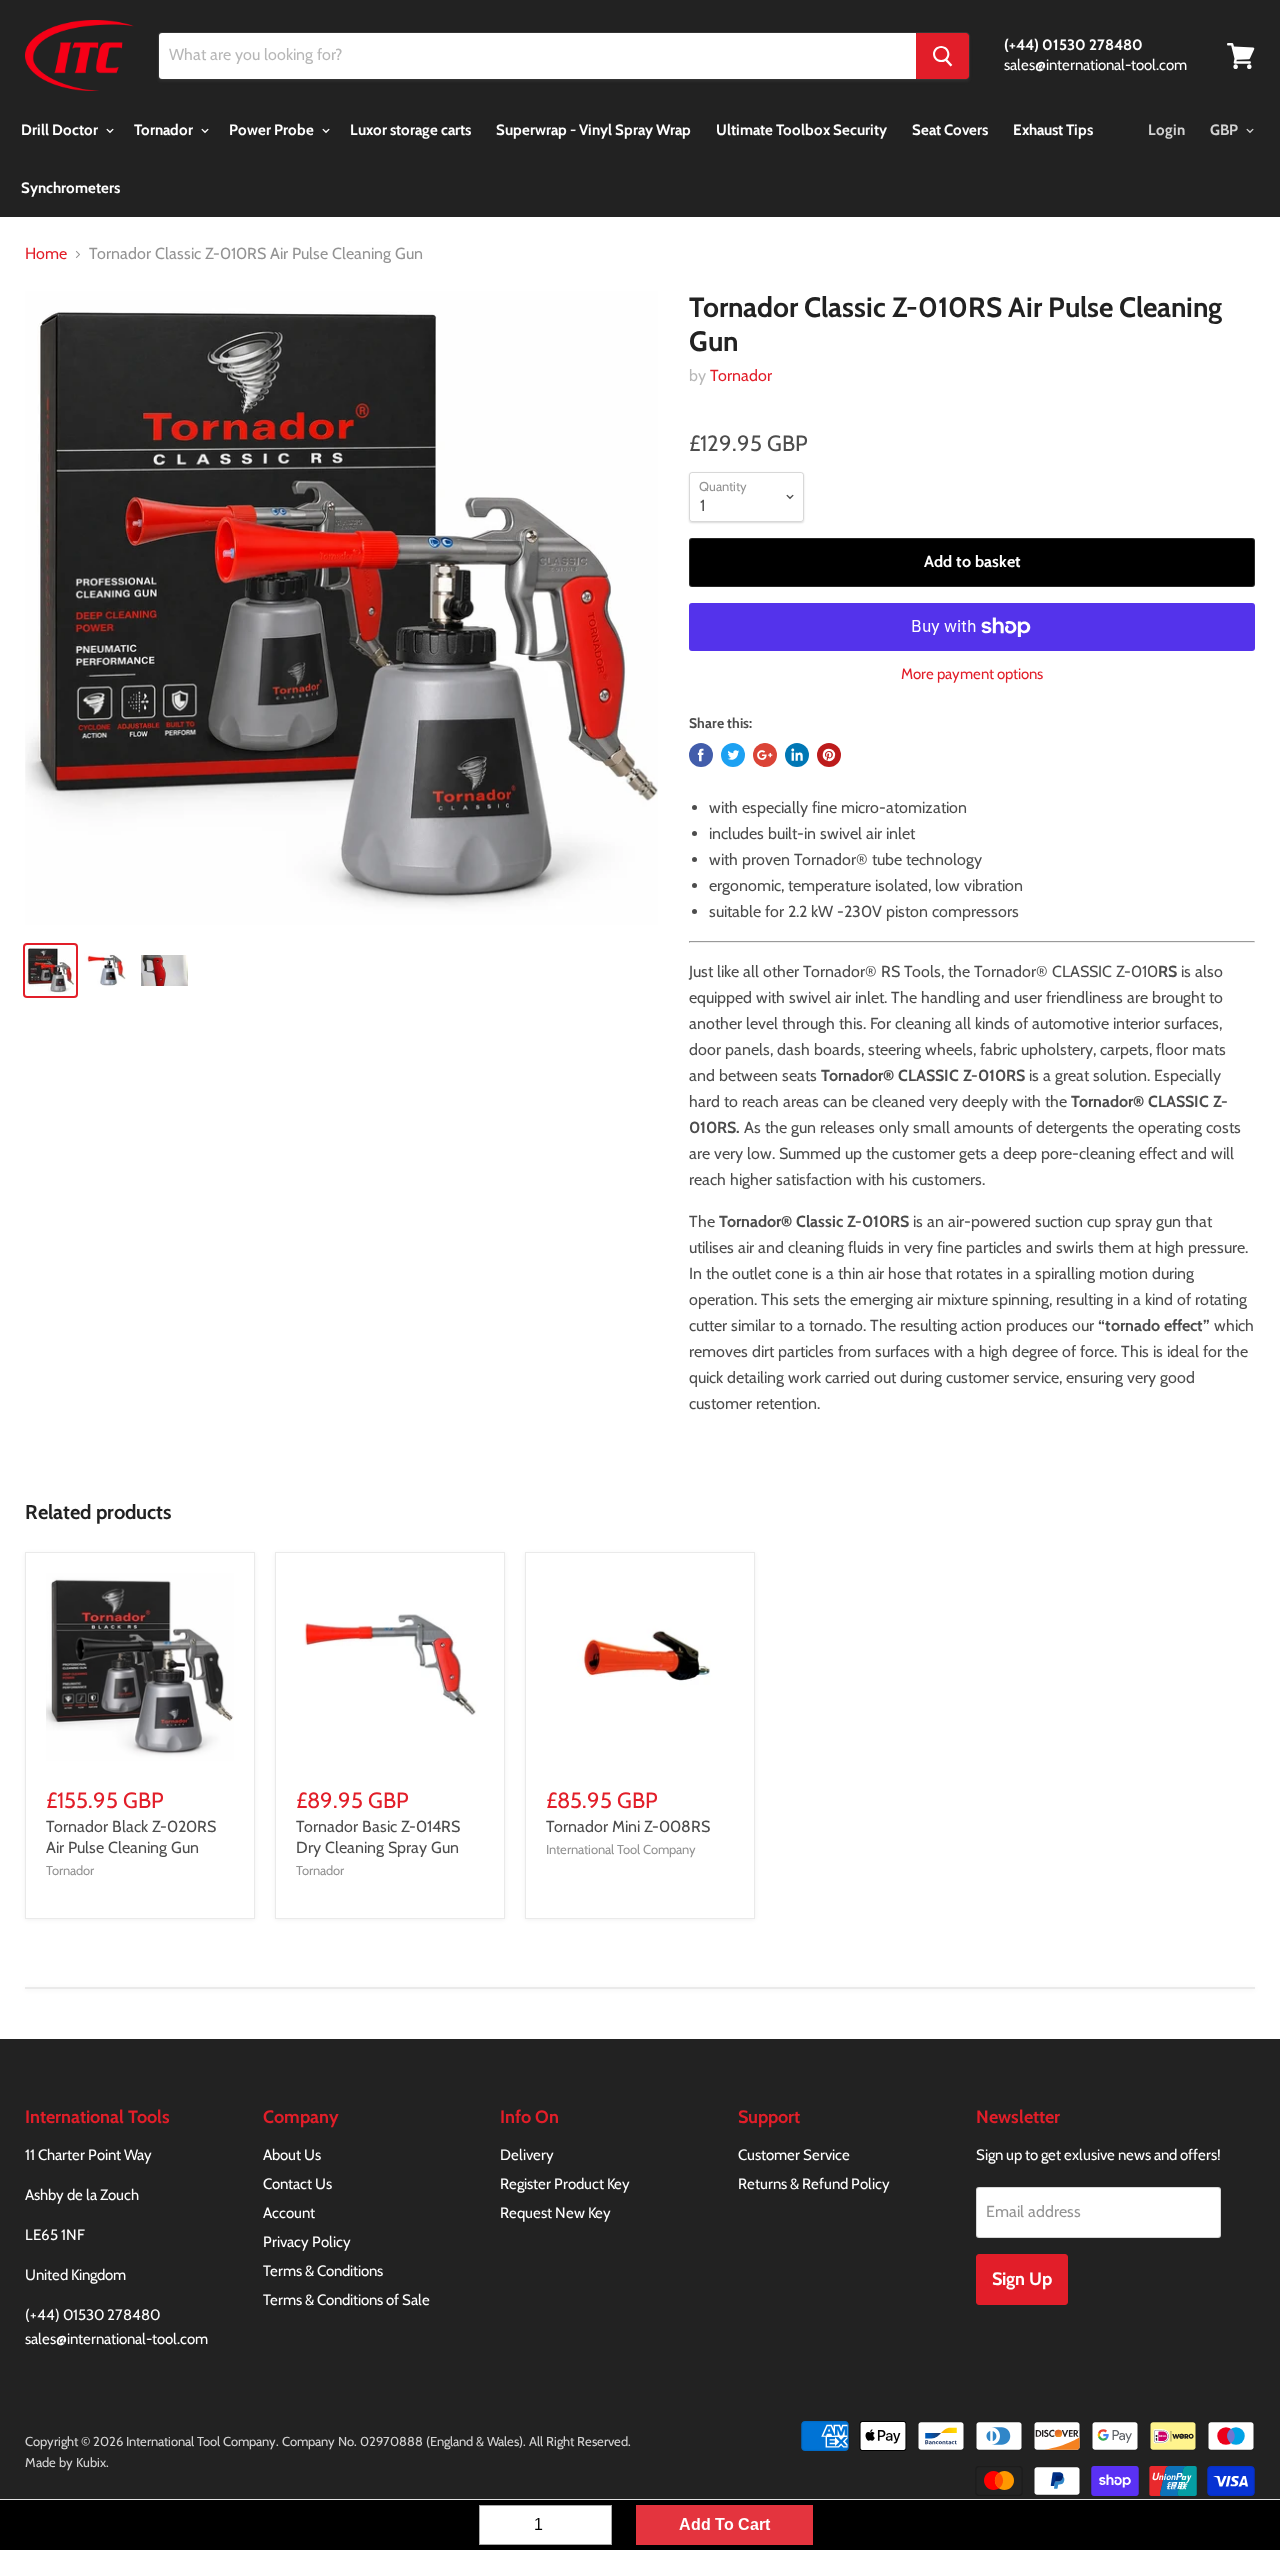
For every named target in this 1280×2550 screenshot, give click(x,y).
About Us (292, 2155)
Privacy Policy (307, 2242)
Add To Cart (724, 2524)
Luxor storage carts (410, 130)
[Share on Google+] (765, 755)
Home (46, 254)
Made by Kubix (65, 2462)
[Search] (942, 56)
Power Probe (273, 130)
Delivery (527, 2155)
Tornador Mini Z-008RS (628, 1826)
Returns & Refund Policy (814, 2184)
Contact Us (297, 2184)
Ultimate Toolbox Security (801, 130)
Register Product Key (565, 2184)
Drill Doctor (61, 130)
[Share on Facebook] (701, 755)
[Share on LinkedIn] (797, 755)
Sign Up (1022, 2279)
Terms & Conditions (323, 2271)
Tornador (165, 130)
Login (1166, 130)
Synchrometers (70, 188)
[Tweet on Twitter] (733, 755)
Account (289, 2213)
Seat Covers (950, 130)
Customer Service (794, 2155)
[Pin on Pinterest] (829, 755)
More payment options (972, 674)
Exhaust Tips (1053, 130)
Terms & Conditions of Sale (346, 2300)
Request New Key (555, 2213)
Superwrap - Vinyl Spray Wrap (593, 130)
